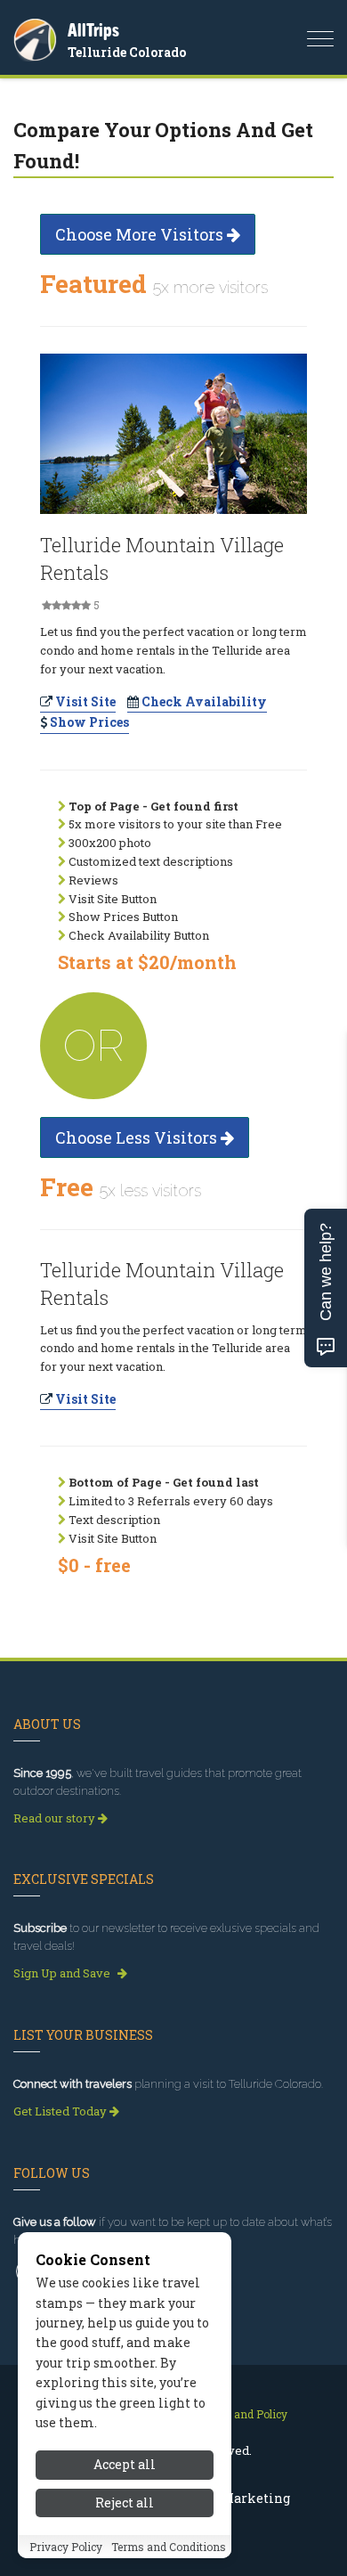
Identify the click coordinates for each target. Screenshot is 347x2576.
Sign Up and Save (63, 1973)
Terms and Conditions (169, 2547)
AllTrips (93, 30)
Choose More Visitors (141, 234)
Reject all (125, 2503)
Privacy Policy (66, 2547)
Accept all (125, 2464)
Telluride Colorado (127, 52)
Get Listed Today (61, 2111)
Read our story (56, 1818)
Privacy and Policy (240, 2414)
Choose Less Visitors (138, 1137)
